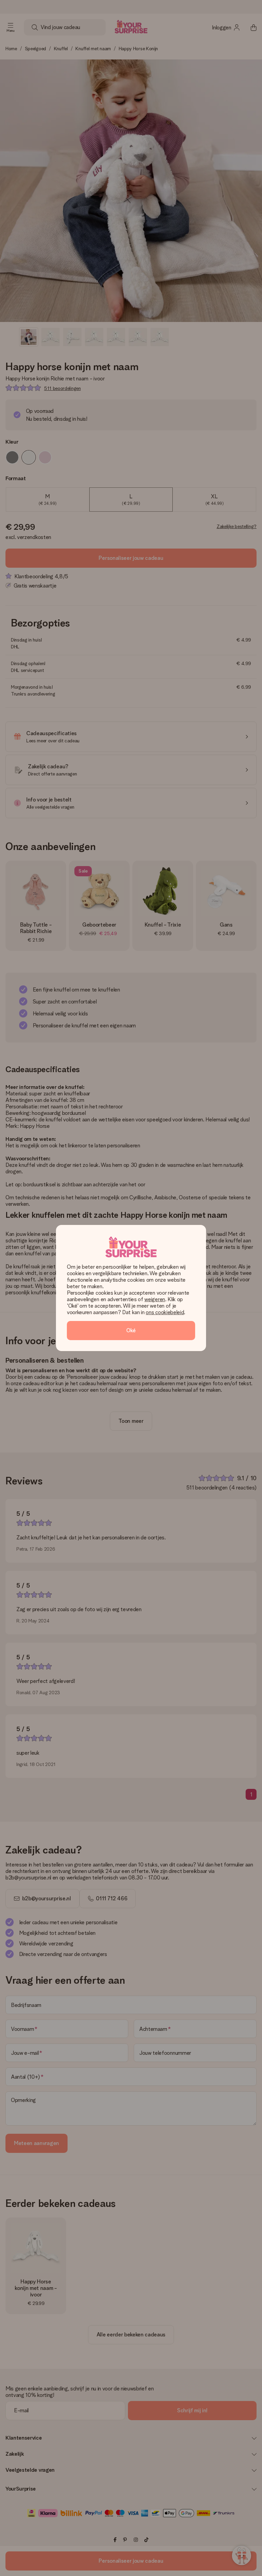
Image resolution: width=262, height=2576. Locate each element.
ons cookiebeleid (165, 1312)
